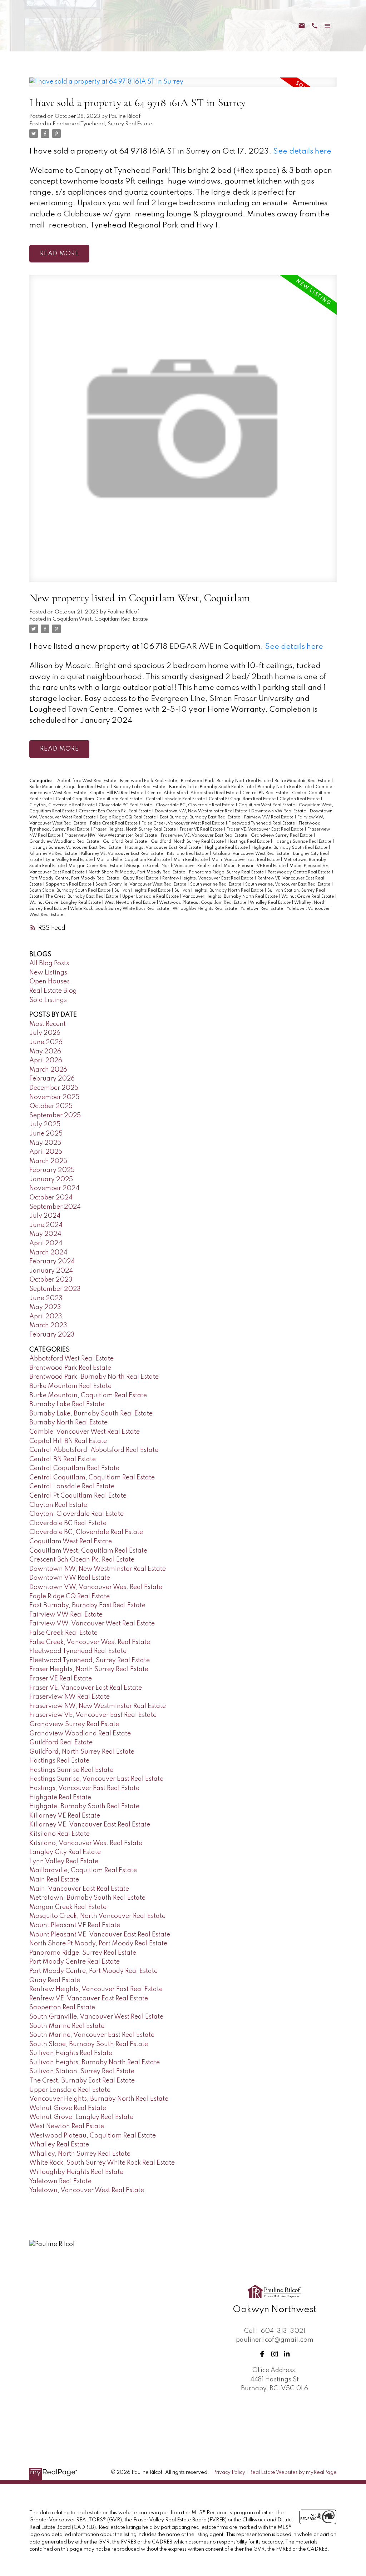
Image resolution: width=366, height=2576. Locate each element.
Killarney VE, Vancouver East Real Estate (123, 854)
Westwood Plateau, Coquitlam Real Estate (203, 903)
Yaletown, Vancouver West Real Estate (87, 2190)
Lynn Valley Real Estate (70, 860)
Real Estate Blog (53, 991)
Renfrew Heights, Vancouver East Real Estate (208, 878)
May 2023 (45, 1307)
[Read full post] (183, 86)
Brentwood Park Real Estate (149, 781)
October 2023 (51, 1280)
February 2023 (52, 1335)
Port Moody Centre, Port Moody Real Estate (75, 878)
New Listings (48, 973)
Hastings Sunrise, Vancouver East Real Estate (76, 848)
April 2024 (46, 1243)
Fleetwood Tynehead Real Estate (262, 823)
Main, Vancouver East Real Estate (246, 860)
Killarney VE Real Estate (54, 854)
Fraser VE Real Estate (202, 830)
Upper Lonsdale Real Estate (151, 897)
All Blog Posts (49, 963)
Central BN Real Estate (266, 793)
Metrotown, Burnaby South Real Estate (87, 1898)
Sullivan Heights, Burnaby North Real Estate (219, 891)
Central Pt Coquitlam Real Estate (243, 799)
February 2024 (52, 1262)
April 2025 (46, 1152)
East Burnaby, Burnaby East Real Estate (201, 817)
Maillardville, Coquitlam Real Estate (134, 860)
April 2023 (46, 1317)
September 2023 (55, 1289)
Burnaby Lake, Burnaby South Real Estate (212, 787)
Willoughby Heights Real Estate (205, 909)
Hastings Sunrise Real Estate (303, 842)
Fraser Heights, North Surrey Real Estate (135, 830)
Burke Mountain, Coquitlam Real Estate (70, 787)
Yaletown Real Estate (262, 909)
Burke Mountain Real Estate (303, 781)
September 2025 (55, 1116)
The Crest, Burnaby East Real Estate (82, 897)
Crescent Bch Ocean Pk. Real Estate (115, 811)
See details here (302, 152)
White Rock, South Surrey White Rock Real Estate (120, 909)
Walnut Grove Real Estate (308, 897)
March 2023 (48, 1325)
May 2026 (45, 1052)
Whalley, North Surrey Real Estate (80, 2154)
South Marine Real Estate (216, 884)
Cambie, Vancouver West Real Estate (85, 1432)
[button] (262, 2354)
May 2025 (45, 1143)
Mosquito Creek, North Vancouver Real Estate (174, 866)
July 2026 (45, 1033)
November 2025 (54, 1097)
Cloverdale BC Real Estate (126, 805)
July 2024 (45, 1216)
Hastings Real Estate (249, 842)
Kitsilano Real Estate (188, 854)
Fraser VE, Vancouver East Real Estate (266, 830)
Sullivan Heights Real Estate (143, 891)
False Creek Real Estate (114, 823)
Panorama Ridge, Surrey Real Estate (227, 872)
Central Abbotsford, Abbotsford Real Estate (193, 793)
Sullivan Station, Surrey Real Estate (82, 2071)
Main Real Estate (191, 860)
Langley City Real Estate (65, 1852)
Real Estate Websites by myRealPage (293, 2472)
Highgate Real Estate (227, 848)
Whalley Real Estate (271, 903)
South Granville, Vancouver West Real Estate (141, 884)
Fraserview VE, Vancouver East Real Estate (204, 836)
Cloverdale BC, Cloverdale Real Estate (196, 805)
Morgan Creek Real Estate (96, 866)
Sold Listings (48, 1000)
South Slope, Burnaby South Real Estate (70, 891)
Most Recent (48, 1024)
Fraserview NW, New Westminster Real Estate (111, 836)
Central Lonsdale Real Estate (176, 799)
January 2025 (51, 1179)
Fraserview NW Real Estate (70, 1697)
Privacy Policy (229, 2472)
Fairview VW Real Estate (269, 817)
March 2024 (48, 1253)
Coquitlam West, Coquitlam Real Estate (100, 619)
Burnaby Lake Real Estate (140, 787)
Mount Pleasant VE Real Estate (255, 866)
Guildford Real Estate (125, 842)
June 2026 (46, 1042)
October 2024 (51, 1198)
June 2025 (46, 1134)
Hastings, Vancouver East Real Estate (164, 848)
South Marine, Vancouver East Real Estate (288, 884)
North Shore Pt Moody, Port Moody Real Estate (137, 872)
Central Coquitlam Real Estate (74, 1468)
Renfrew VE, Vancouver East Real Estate (89, 1999)
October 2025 (51, 1106)
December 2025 (54, 1088)
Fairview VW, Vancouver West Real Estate (92, 1624)
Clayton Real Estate (300, 799)
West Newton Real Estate (130, 903)
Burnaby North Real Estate (285, 787)
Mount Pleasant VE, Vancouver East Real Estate (100, 1935)
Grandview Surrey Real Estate (282, 836)
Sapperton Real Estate (69, 884)
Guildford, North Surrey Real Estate (188, 842)
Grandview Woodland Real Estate (65, 842)
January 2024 (51, 1271)
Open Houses (50, 982)
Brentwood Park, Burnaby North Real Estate (226, 781)
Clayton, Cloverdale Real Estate (63, 805)
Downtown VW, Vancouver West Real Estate (96, 1587)
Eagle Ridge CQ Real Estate (128, 817)
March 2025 (48, 1161)
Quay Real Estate (141, 878)
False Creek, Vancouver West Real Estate (184, 823)
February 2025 (52, 1170)
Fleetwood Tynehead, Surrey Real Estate (102, 124)
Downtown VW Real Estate (279, 811)
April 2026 (46, 1061)
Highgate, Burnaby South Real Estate (290, 848)
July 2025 (45, 1124)
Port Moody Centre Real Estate (300, 872)
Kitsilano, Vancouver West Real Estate (251, 854)
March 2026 (48, 1070)
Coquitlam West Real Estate (267, 805)
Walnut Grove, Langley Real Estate (66, 903)
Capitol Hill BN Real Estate (117, 793)
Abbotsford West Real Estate (87, 781)
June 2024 (46, 1225)
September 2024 (55, 1207)
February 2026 (52, 1079)
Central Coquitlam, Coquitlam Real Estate (99, 799)
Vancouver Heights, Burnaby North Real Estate (231, 897)
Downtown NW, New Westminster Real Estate (202, 811)
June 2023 (46, 1298)
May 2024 (45, 1234)
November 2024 (54, 1188)
